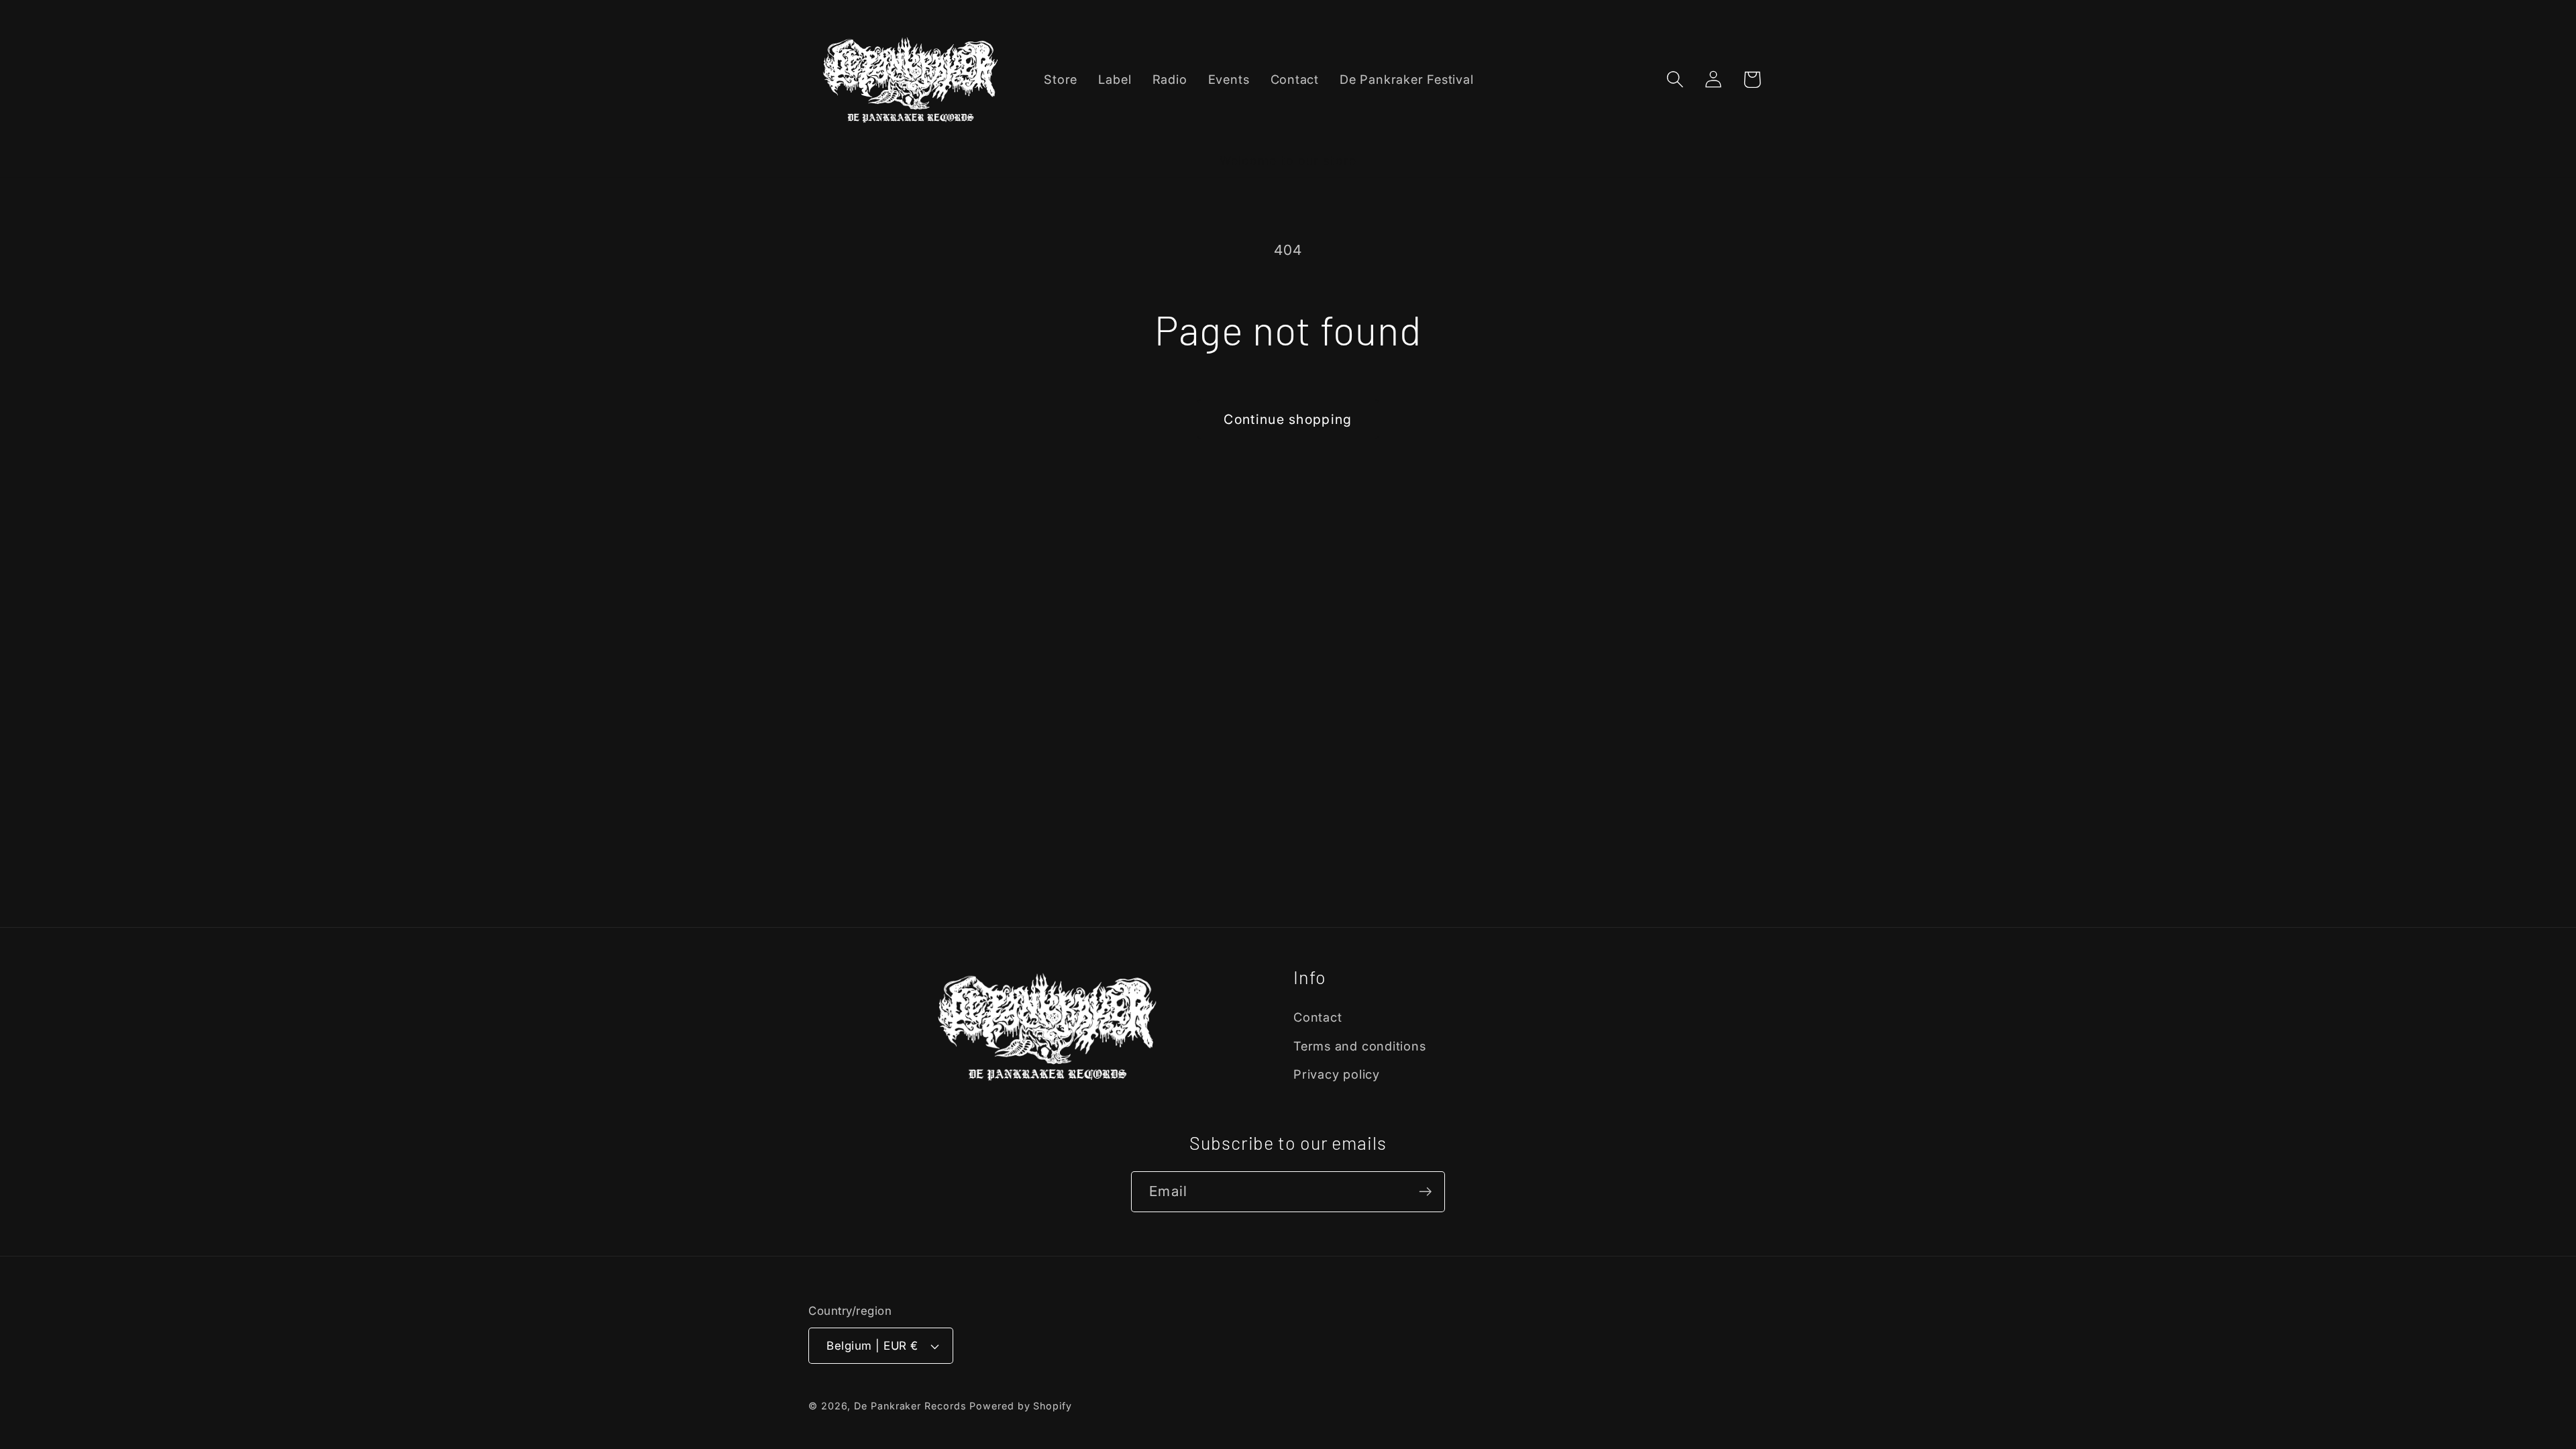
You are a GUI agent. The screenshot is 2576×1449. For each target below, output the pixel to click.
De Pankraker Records (910, 1406)
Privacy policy (1337, 1074)
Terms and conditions (1360, 1046)
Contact (1318, 1017)
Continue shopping (1288, 419)
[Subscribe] (1425, 1192)
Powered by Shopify (1020, 1406)
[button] (1675, 79)
